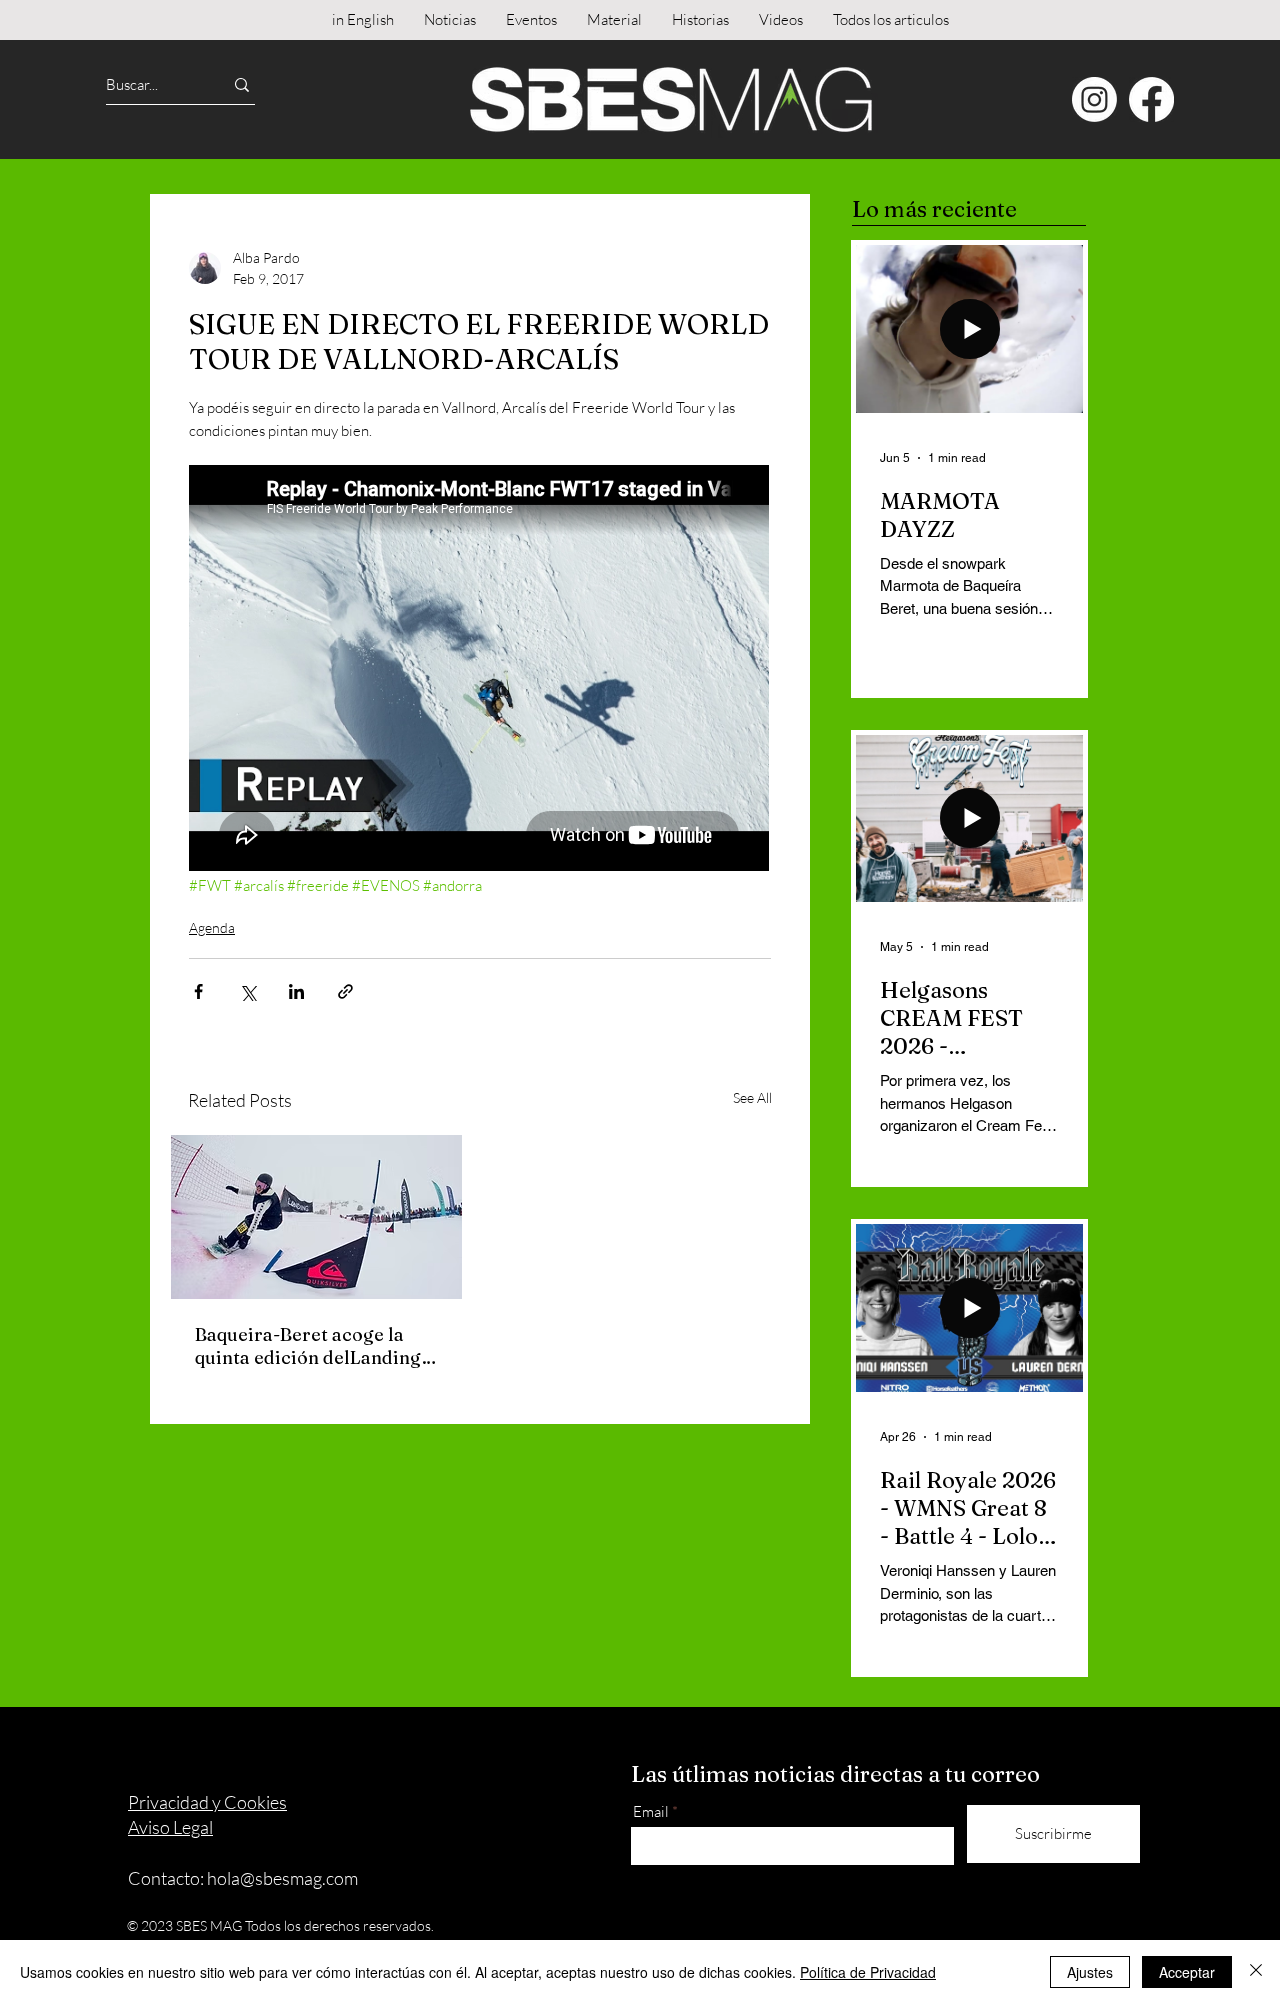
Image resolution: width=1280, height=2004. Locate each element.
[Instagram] (1094, 99)
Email (651, 1811)
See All (752, 1097)
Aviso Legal (170, 1827)
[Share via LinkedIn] (296, 991)
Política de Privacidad (868, 1972)
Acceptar (1187, 1972)
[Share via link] (345, 991)
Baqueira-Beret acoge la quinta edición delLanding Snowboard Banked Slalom (311, 1346)
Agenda (212, 927)
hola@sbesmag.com (282, 1878)
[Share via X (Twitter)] (247, 991)
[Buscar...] (242, 84)
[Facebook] (1151, 99)
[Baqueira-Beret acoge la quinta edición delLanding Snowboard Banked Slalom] (316, 1217)
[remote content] (480, 670)
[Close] (1256, 1972)
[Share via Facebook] (198, 991)
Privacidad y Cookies (207, 1802)
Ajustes (1090, 1972)
